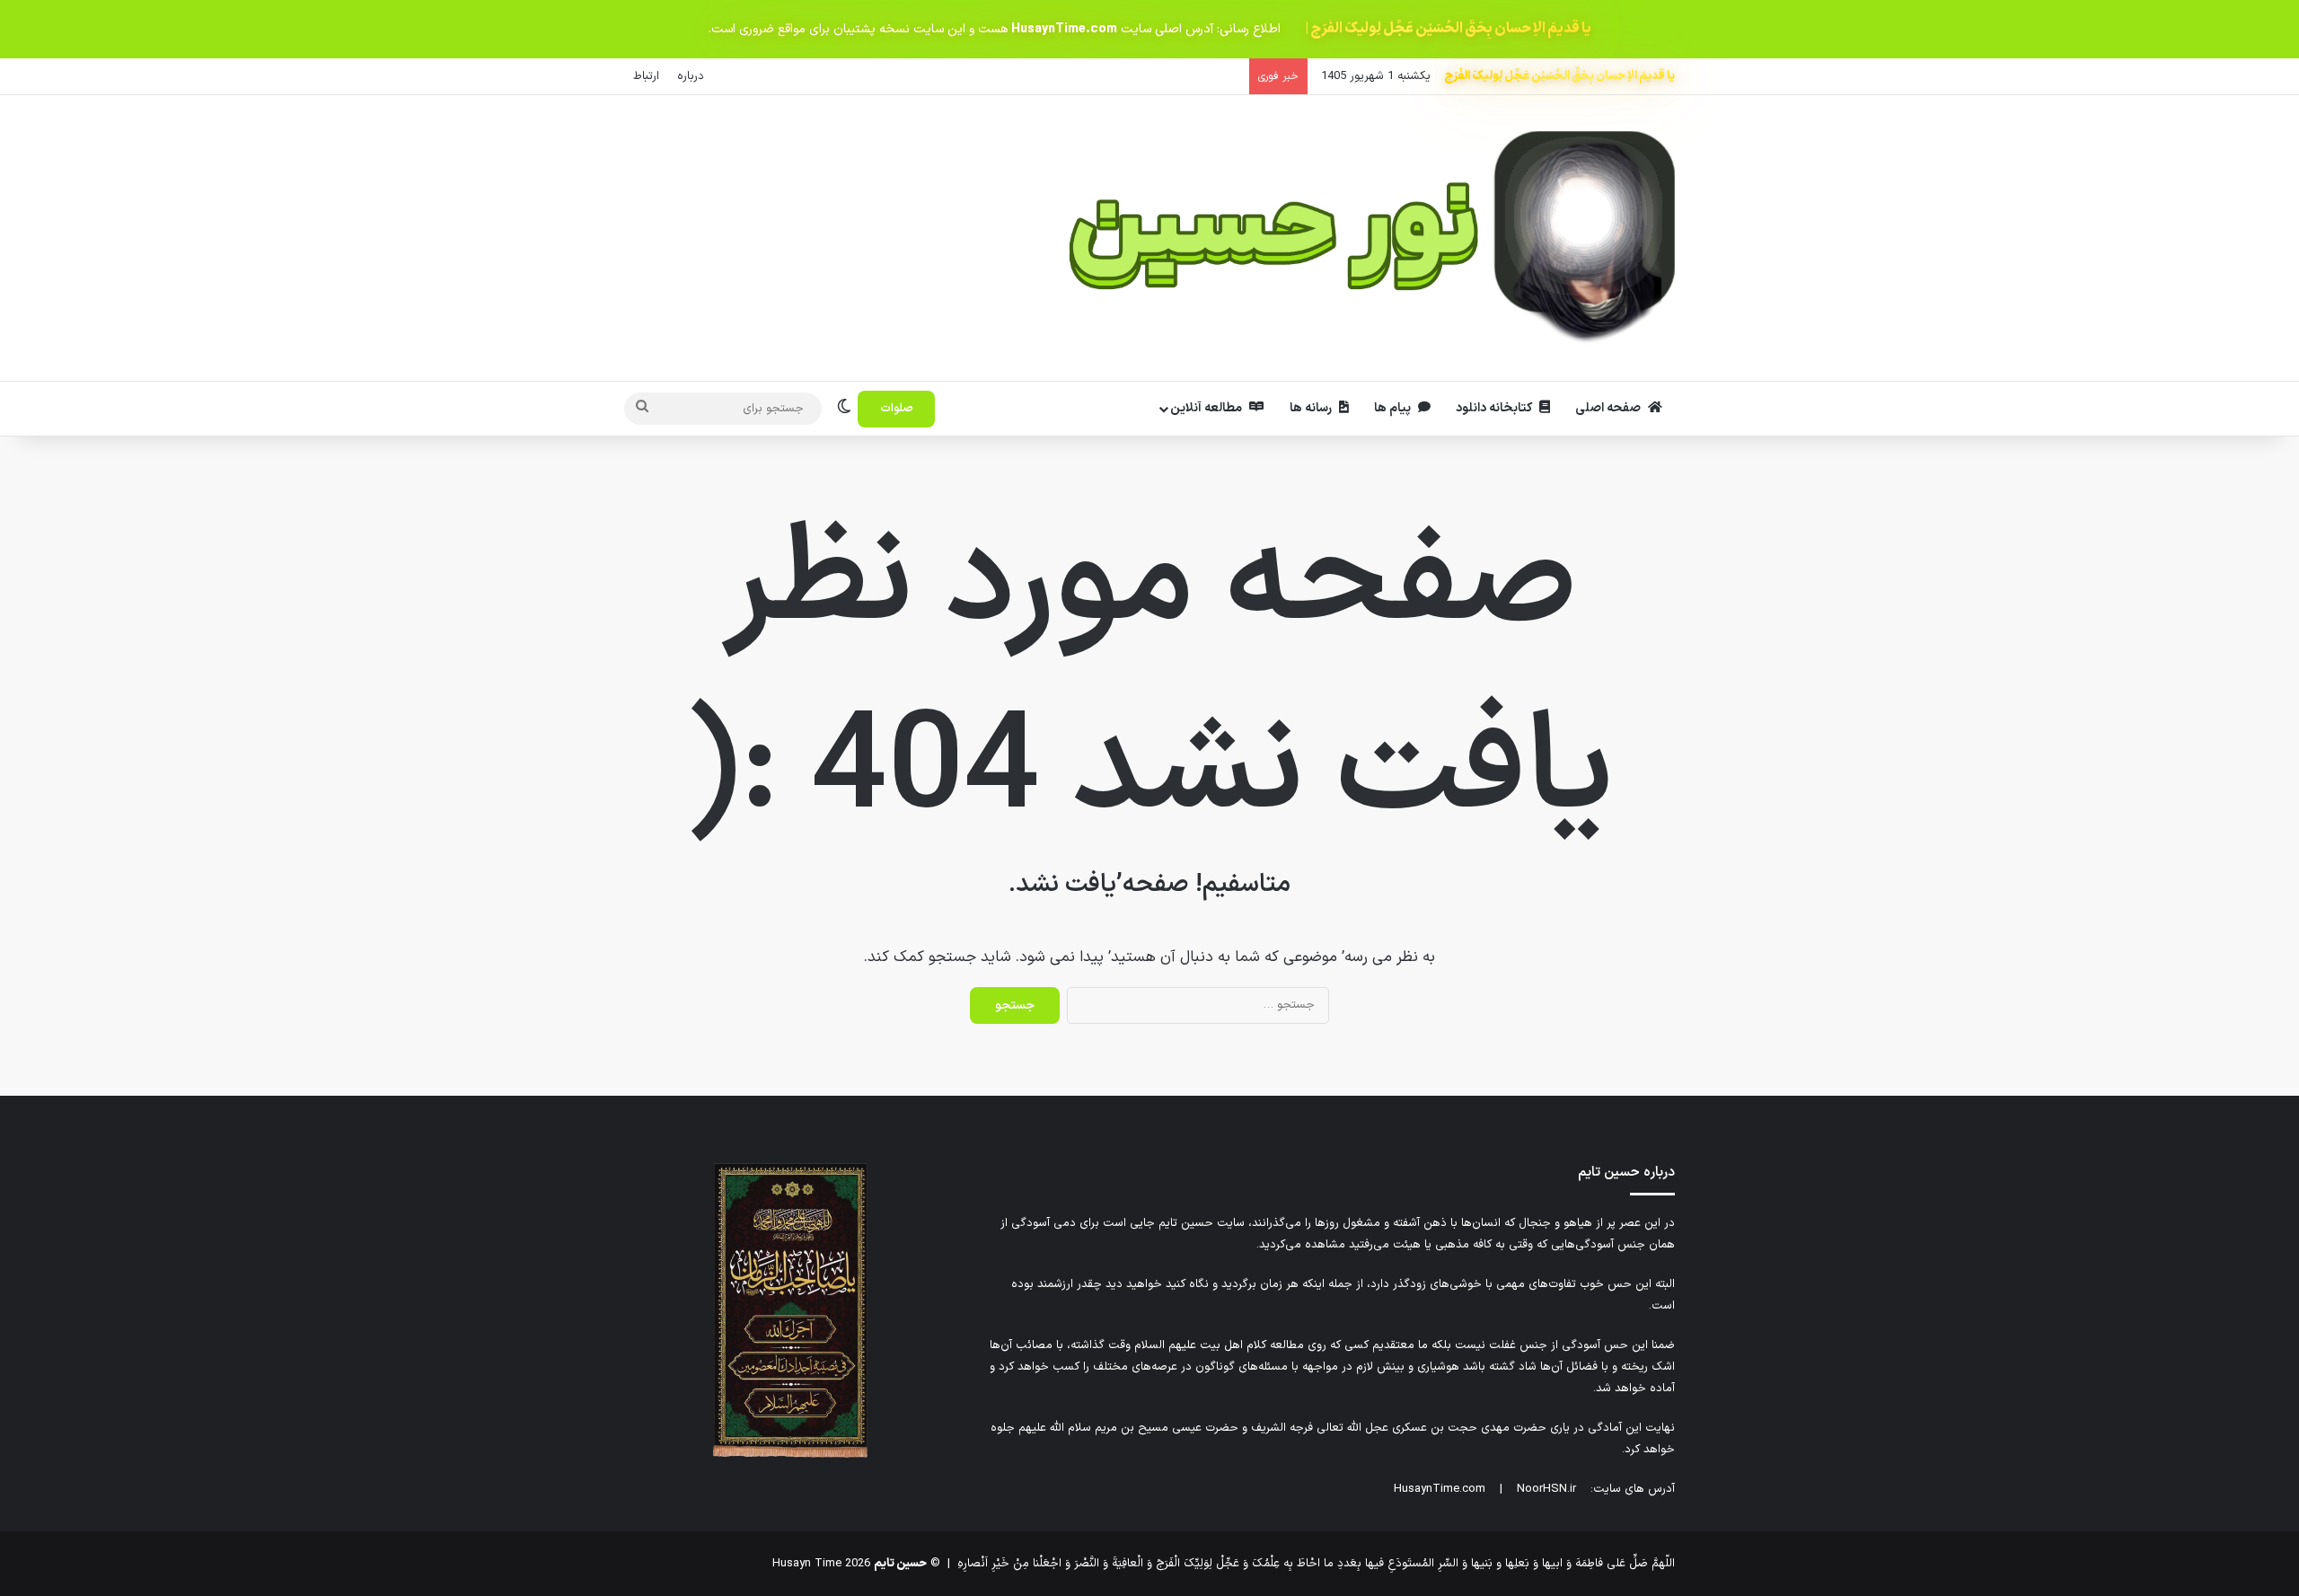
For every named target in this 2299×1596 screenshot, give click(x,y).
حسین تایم (900, 1564)
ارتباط (646, 76)
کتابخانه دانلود (1495, 408)
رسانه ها (1312, 408)
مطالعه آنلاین (1207, 408)
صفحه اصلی (1609, 408)
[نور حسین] (1372, 238)
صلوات (896, 409)
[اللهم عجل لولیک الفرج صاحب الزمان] (790, 1455)
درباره (691, 76)
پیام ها (1394, 408)
